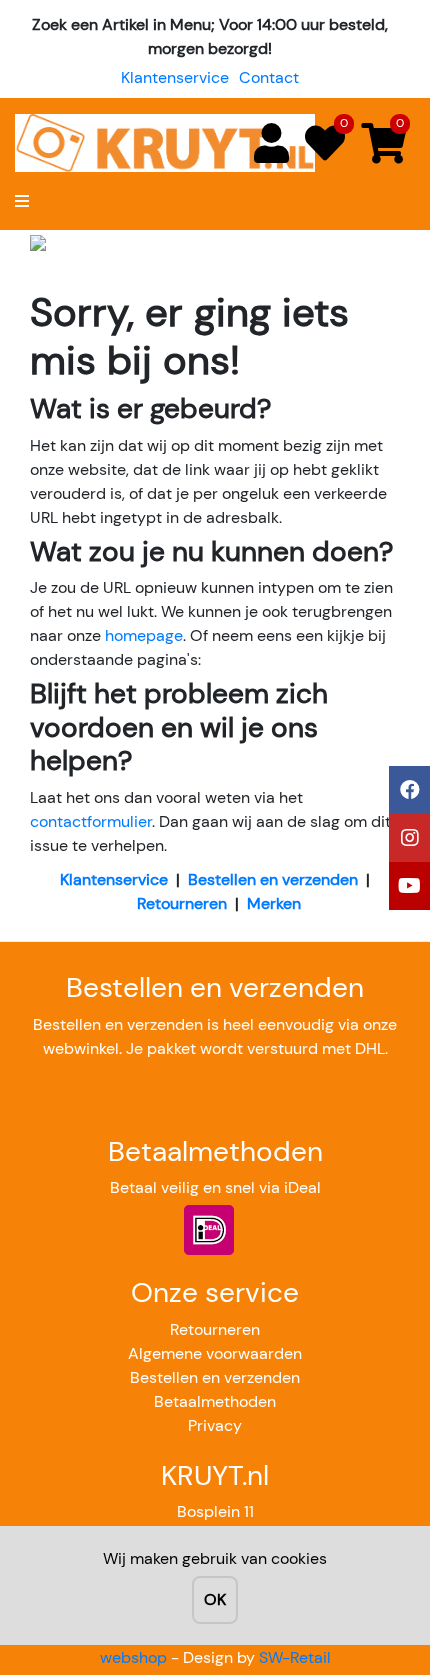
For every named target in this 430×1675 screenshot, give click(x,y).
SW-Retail (295, 1657)
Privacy (215, 1425)
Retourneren (182, 903)
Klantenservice (175, 77)
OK (215, 1599)
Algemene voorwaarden (215, 1353)
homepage (144, 635)
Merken (274, 903)
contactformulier (91, 821)
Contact (269, 77)
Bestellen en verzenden (273, 879)
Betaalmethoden (215, 1401)
